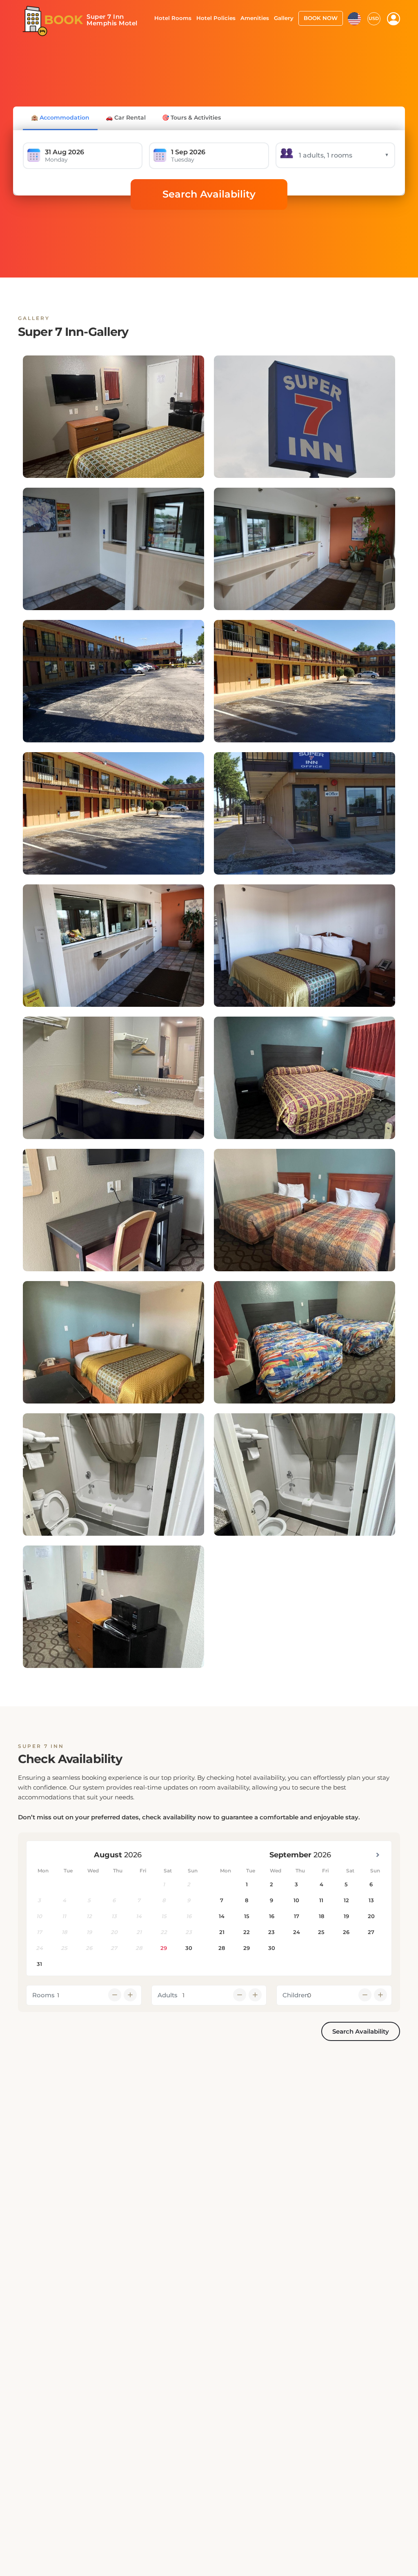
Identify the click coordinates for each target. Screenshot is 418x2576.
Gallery (284, 18)
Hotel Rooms (173, 18)
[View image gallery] (113, 417)
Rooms (43, 1995)
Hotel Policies (216, 18)
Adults (168, 1995)
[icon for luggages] (354, 18)
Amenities (255, 18)
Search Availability (209, 194)
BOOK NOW (321, 18)
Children (296, 1995)
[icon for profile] (394, 19)
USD (374, 18)
